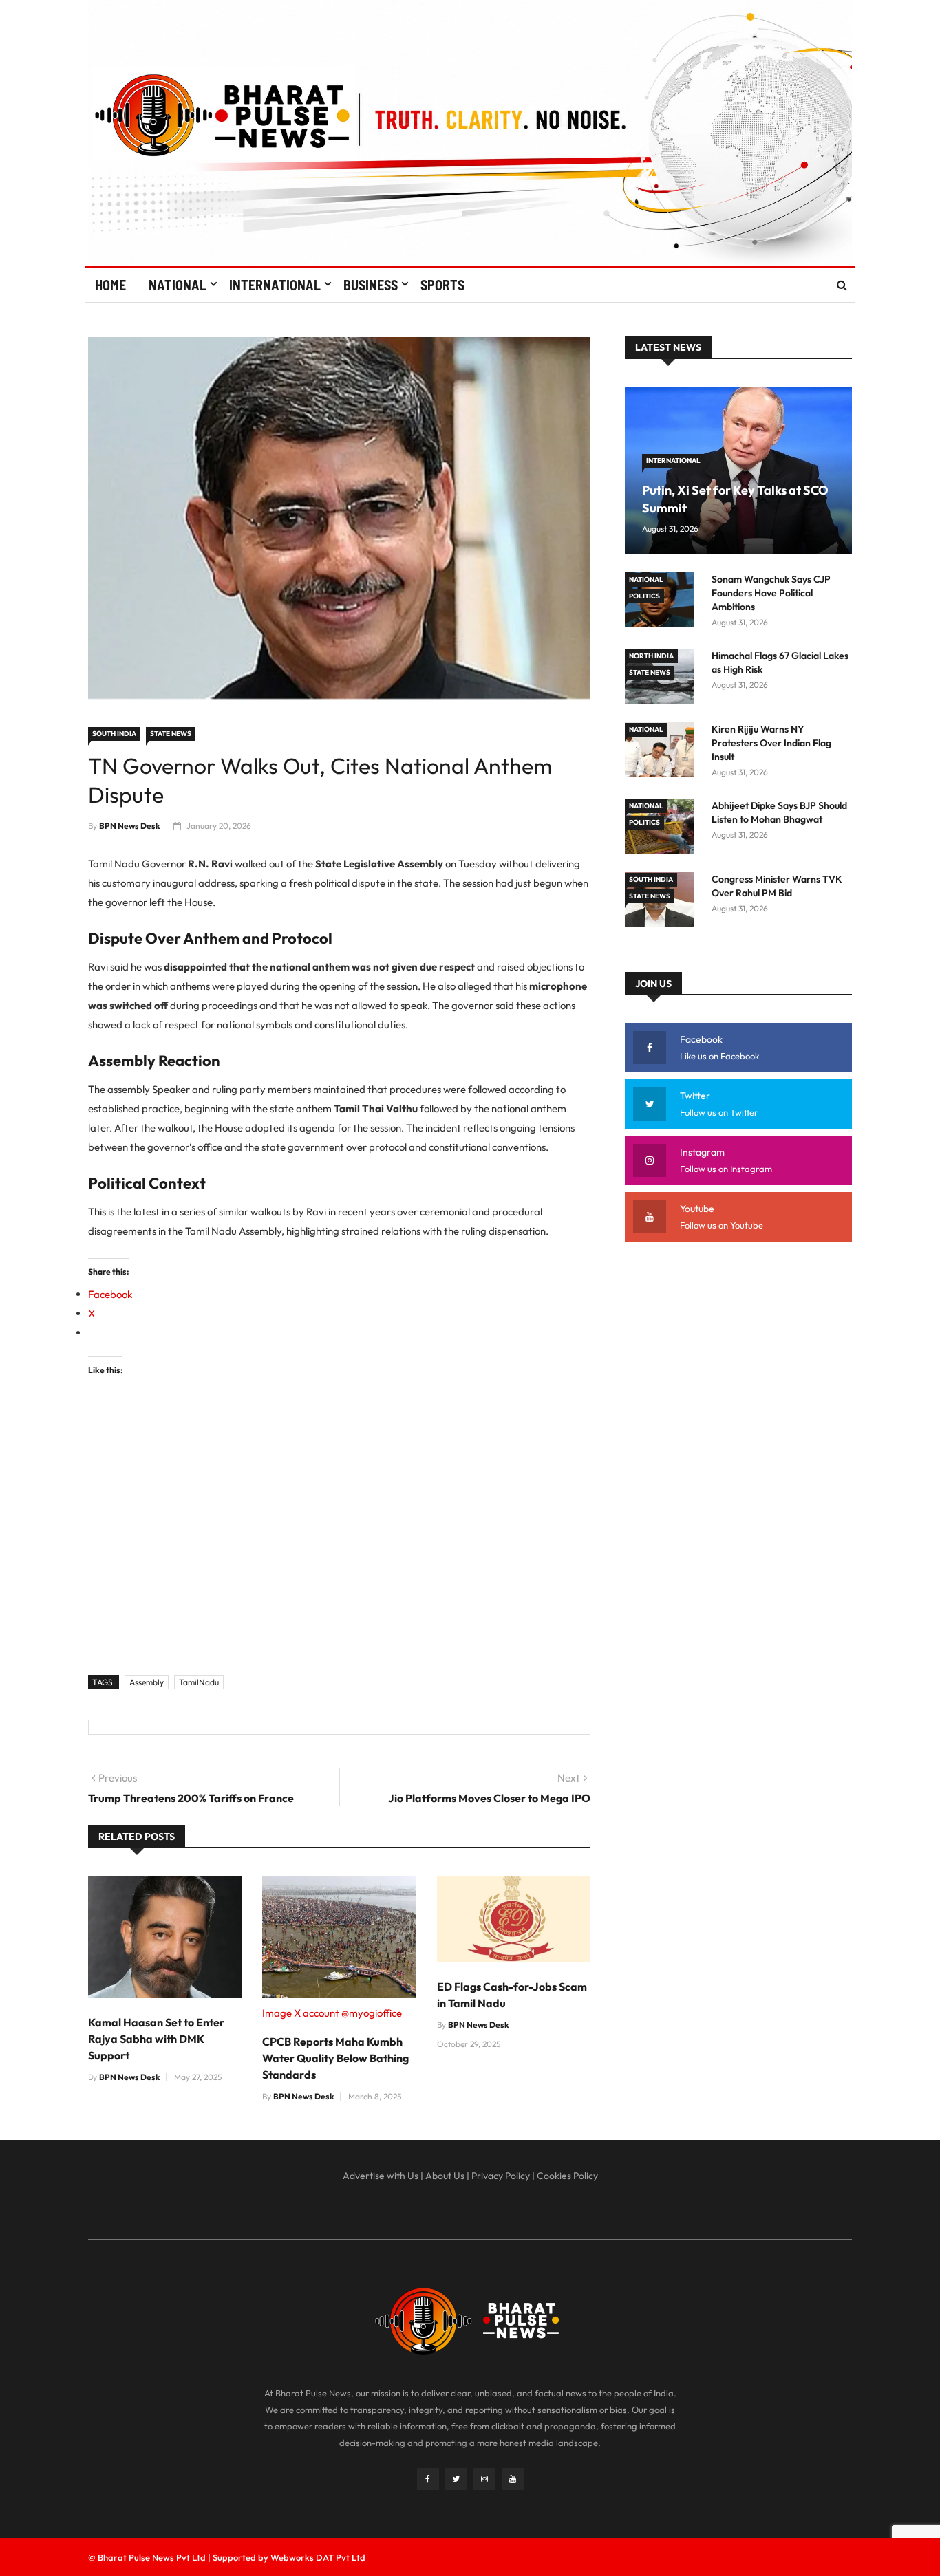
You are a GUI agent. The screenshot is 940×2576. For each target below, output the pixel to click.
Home (110, 285)
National (178, 285)
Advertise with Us (381, 2176)
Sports (442, 285)
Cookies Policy (567, 2176)
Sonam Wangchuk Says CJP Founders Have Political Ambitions (771, 593)
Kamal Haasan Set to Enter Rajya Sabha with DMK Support (156, 2039)
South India (114, 734)
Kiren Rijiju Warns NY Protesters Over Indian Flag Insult (771, 743)
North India (651, 656)
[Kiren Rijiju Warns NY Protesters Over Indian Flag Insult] (663, 752)
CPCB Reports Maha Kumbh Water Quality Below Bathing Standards (335, 2058)
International (275, 285)
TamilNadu (199, 1682)
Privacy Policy (501, 2176)
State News (171, 734)
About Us (445, 2176)
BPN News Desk (130, 826)
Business (371, 285)
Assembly (147, 1682)
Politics (644, 596)
